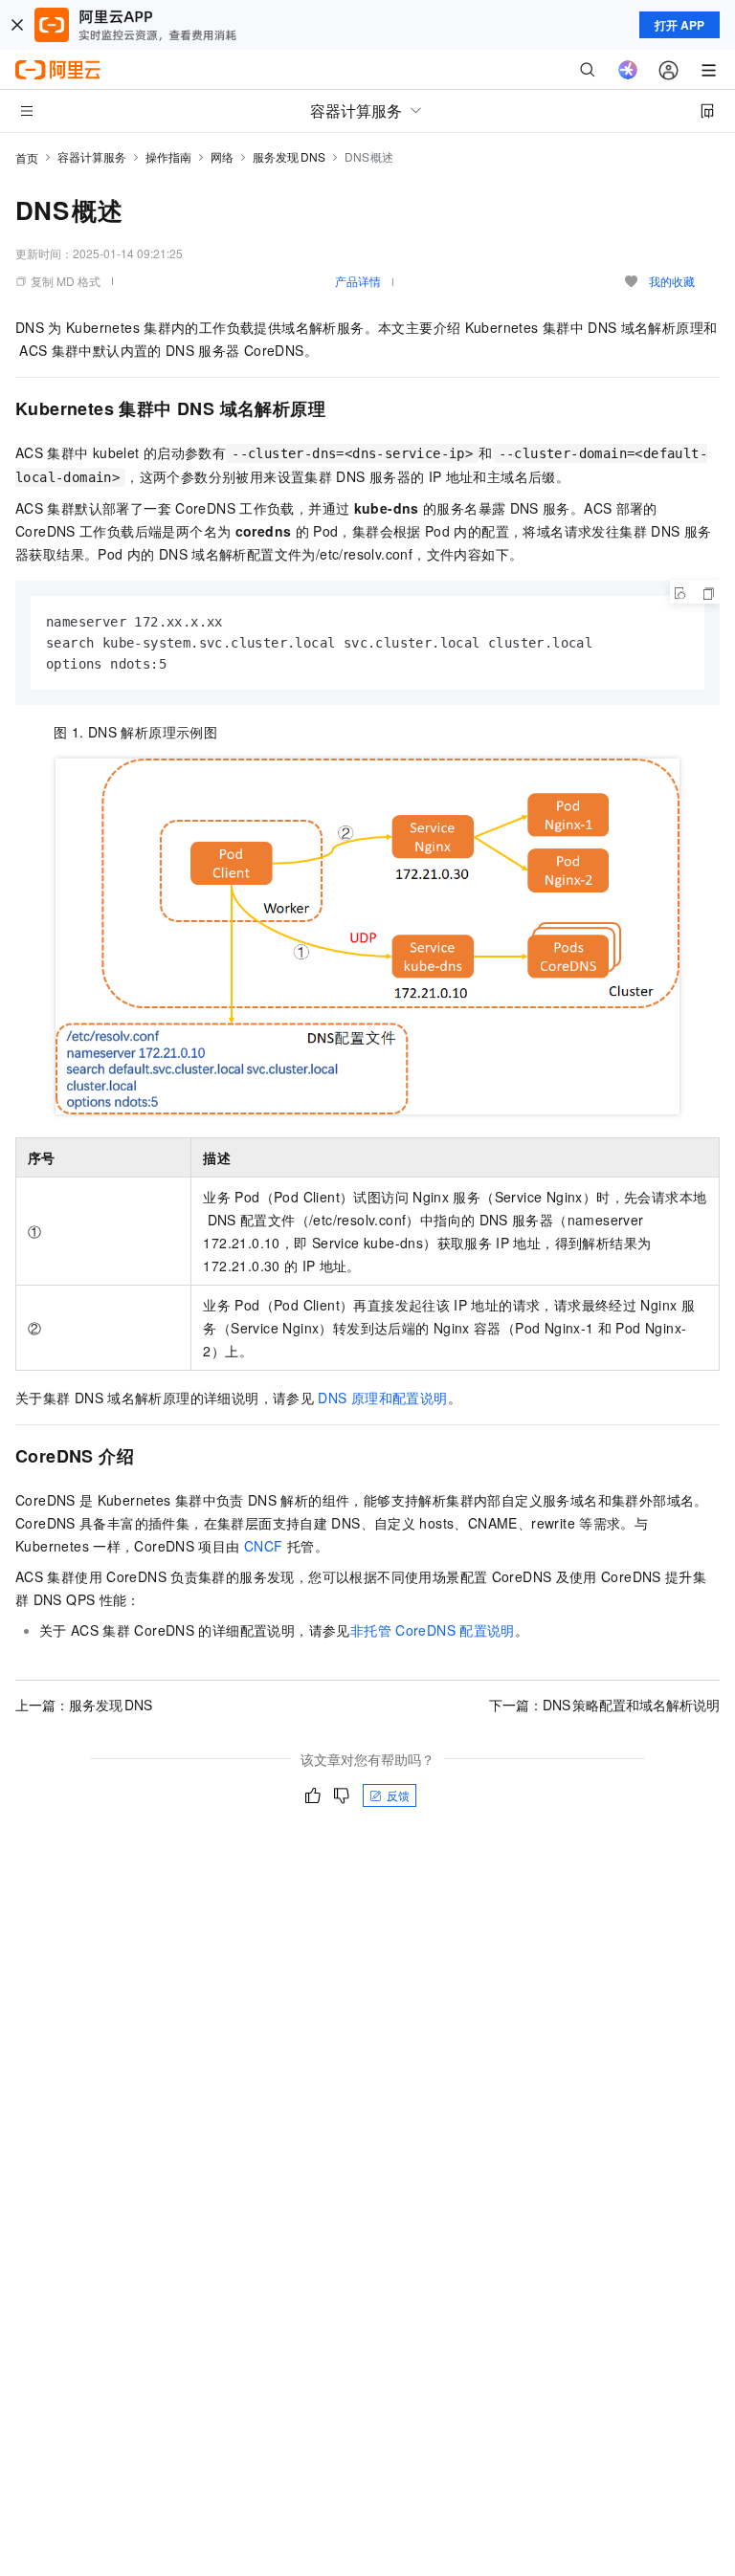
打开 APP (679, 25)
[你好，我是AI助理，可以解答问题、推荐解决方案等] (628, 70)
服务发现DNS (289, 156)
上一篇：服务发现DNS (84, 1705)
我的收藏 (672, 281)
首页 (27, 157)
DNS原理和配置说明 (382, 1398)
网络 (222, 156)
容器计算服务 (92, 156)
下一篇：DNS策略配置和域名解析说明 (604, 1705)
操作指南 (168, 156)
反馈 (398, 1795)
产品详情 (358, 281)
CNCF (264, 1546)
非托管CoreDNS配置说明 (433, 1630)
